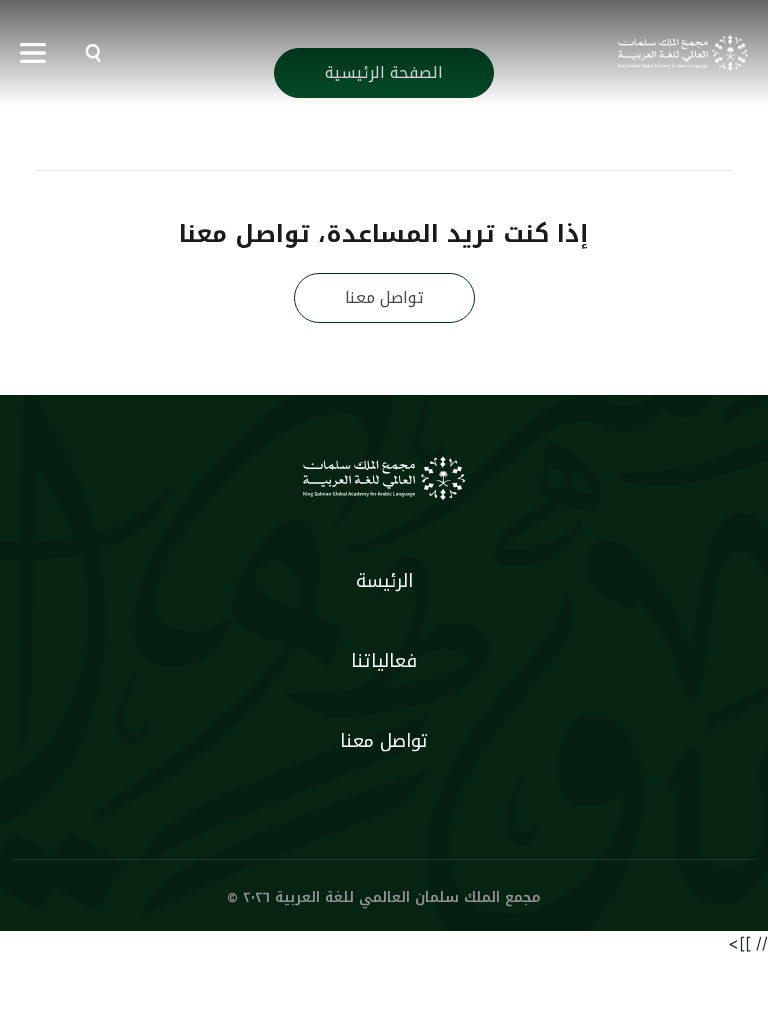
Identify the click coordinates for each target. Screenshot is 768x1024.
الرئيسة (384, 581)
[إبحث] (88, 53)
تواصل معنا (384, 297)
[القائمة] (33, 53)
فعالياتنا (384, 661)
